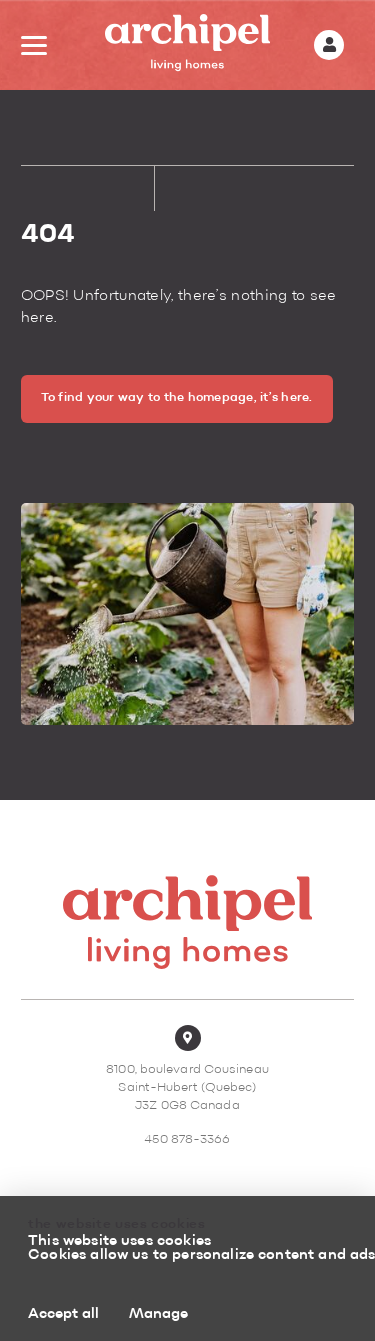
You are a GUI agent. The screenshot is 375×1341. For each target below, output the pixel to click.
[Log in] (329, 45)
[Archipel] (187, 45)
